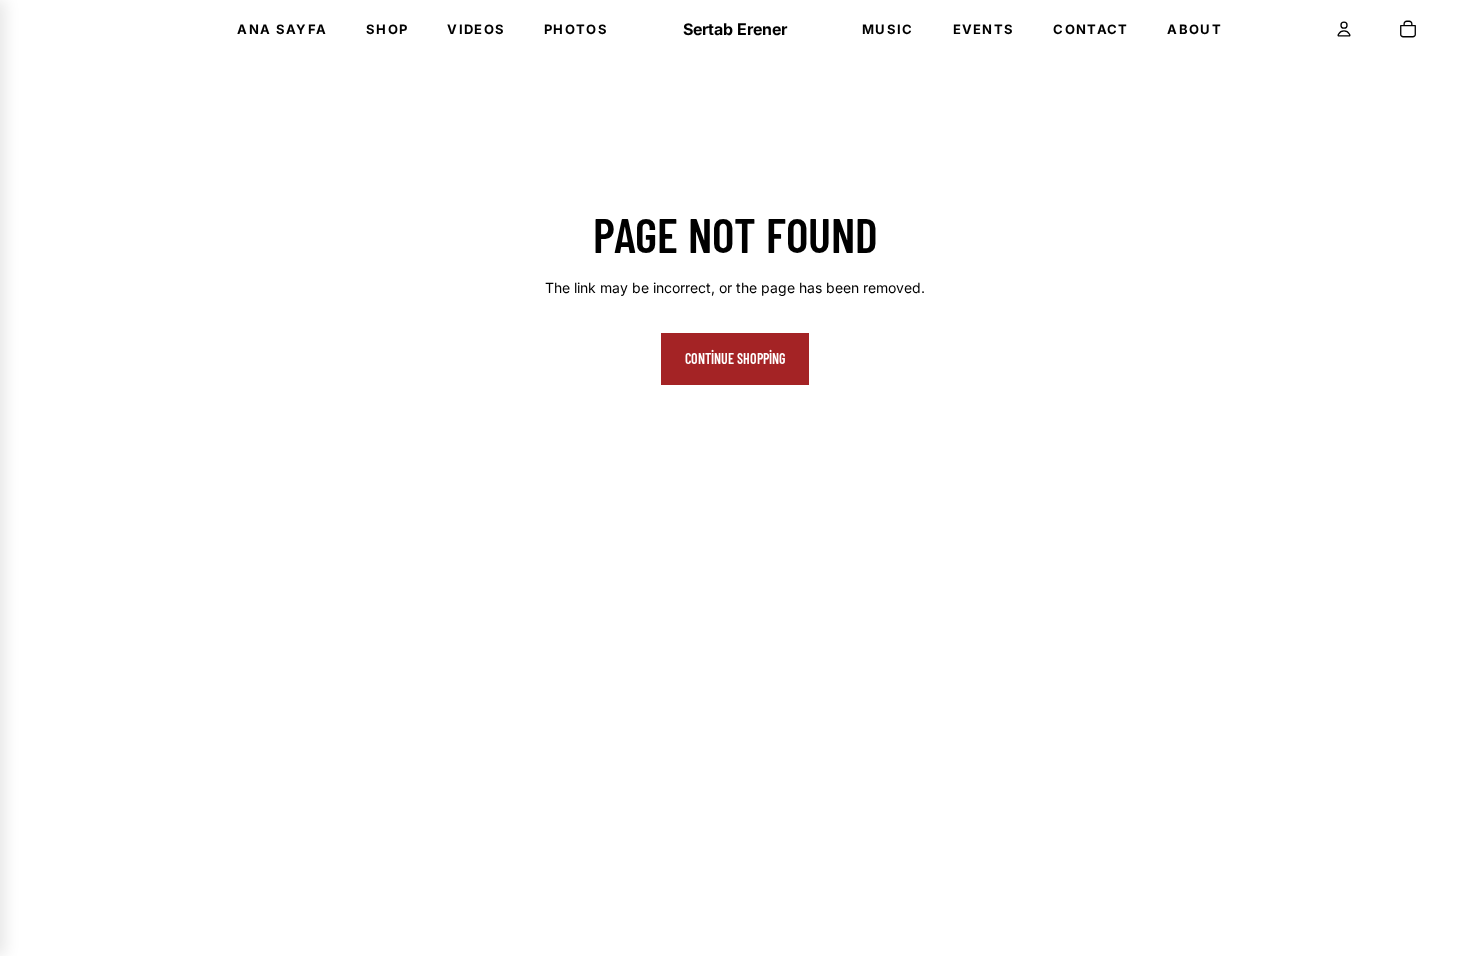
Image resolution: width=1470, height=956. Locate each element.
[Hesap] (1344, 29)
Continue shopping (735, 358)
